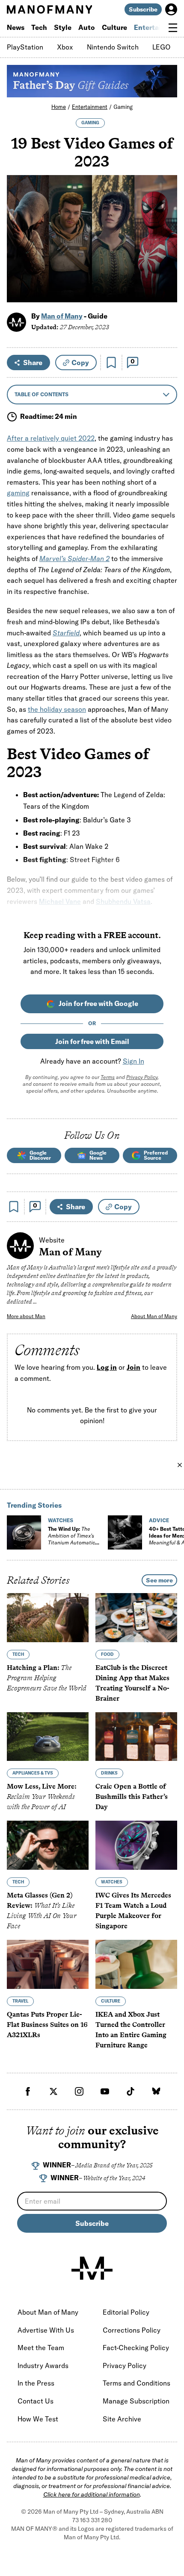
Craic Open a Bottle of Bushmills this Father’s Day (132, 1797)
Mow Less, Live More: (42, 1797)
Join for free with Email (92, 1041)
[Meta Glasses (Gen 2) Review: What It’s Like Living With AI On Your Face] (48, 1845)
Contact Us (36, 2401)
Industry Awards (43, 2365)
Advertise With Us (46, 2330)
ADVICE (159, 1520)
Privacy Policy (142, 1077)
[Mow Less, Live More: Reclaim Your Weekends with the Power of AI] (48, 1737)
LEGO (162, 47)
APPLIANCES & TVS (33, 1773)
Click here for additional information (92, 2494)
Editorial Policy (126, 2312)
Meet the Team (41, 2348)
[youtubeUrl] (105, 2091)
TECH (18, 1654)
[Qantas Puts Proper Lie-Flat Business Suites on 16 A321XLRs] (48, 1964)
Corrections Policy (132, 2330)
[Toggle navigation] (173, 28)
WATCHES (61, 1520)
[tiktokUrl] (131, 2091)
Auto (87, 27)
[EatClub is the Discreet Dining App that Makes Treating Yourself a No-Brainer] (136, 1618)
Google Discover (40, 1155)
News (16, 27)
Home (59, 107)
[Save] (111, 363)
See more (159, 1580)
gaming (18, 493)
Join (134, 1368)
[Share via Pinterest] (166, 273)
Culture (114, 27)
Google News (98, 1155)
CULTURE (111, 2001)
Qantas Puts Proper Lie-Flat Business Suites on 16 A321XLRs (47, 2025)
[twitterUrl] (53, 2091)
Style (63, 27)
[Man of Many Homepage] (49, 9)
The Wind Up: (71, 1539)
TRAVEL (20, 2001)
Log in (107, 1368)
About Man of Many (154, 1316)
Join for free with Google (98, 1003)
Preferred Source (156, 1155)
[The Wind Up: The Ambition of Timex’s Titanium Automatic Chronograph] (24, 1532)
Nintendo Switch (113, 47)
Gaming (123, 107)
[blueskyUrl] (156, 2091)
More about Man (26, 1316)
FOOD (107, 1654)
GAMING (90, 123)
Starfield (66, 633)
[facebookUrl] (28, 2091)
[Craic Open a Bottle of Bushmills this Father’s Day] (136, 1737)
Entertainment (90, 107)
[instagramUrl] (79, 2091)
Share (33, 363)
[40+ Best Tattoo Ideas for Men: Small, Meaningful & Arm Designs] (125, 1532)
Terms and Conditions (137, 2383)
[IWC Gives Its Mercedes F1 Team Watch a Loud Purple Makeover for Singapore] (136, 1845)
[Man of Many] (92, 2268)
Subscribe (143, 9)
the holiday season (57, 709)
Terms (108, 1077)
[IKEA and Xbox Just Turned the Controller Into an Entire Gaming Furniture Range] (136, 1964)
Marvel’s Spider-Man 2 (74, 558)
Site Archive (122, 2419)
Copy (80, 363)
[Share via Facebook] (166, 236)
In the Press (36, 2383)
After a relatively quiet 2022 (51, 438)
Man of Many (62, 316)
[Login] (171, 9)
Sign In (134, 1061)
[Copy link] (166, 291)
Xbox (65, 47)
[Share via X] (166, 255)
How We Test (38, 2419)
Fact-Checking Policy (136, 2348)
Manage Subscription (136, 2401)
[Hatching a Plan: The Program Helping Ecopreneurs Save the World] (48, 1618)
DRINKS (109, 1773)
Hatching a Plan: (47, 1678)
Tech (39, 27)
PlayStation (25, 47)
